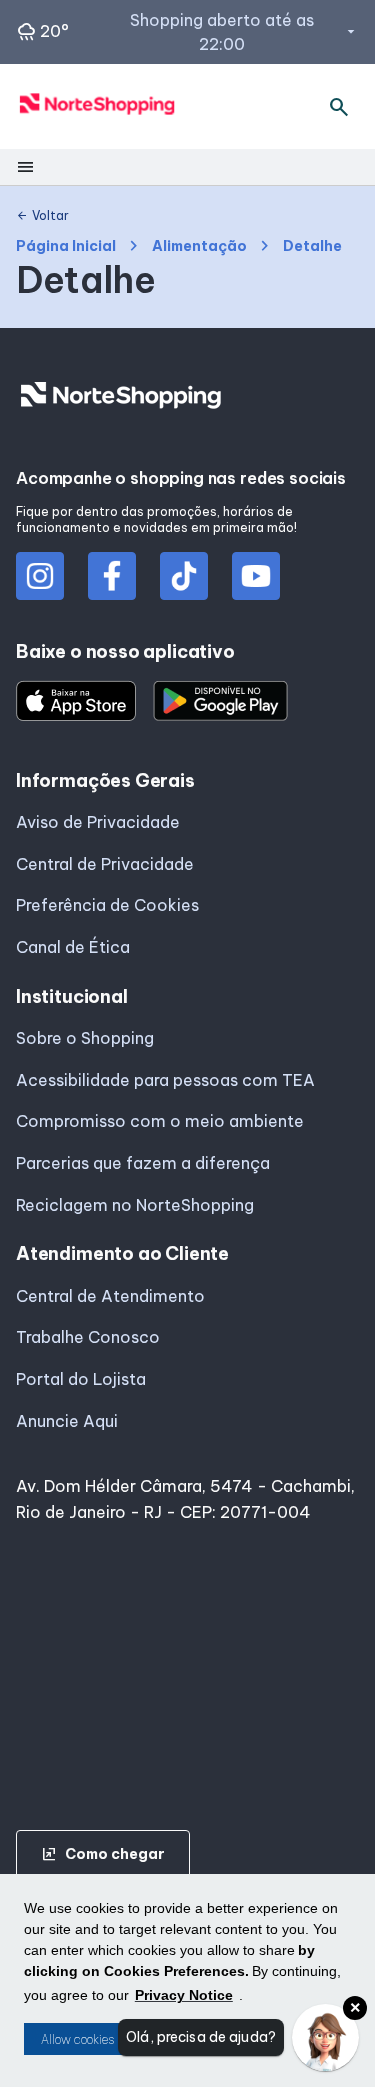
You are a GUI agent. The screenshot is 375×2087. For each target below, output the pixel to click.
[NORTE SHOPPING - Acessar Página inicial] (98, 106)
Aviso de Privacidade (98, 822)
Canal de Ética (73, 947)
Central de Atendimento (110, 1296)
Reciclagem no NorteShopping (135, 1205)
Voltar (42, 216)
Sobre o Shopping (85, 1038)
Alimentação (199, 246)
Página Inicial (66, 246)
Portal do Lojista (81, 1379)
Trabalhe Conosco (88, 1337)
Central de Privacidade (105, 864)
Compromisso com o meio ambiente (160, 1121)
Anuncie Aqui (67, 1421)
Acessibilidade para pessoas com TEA (165, 1080)
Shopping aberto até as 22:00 (244, 32)
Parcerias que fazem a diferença (143, 1163)
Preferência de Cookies (107, 905)
